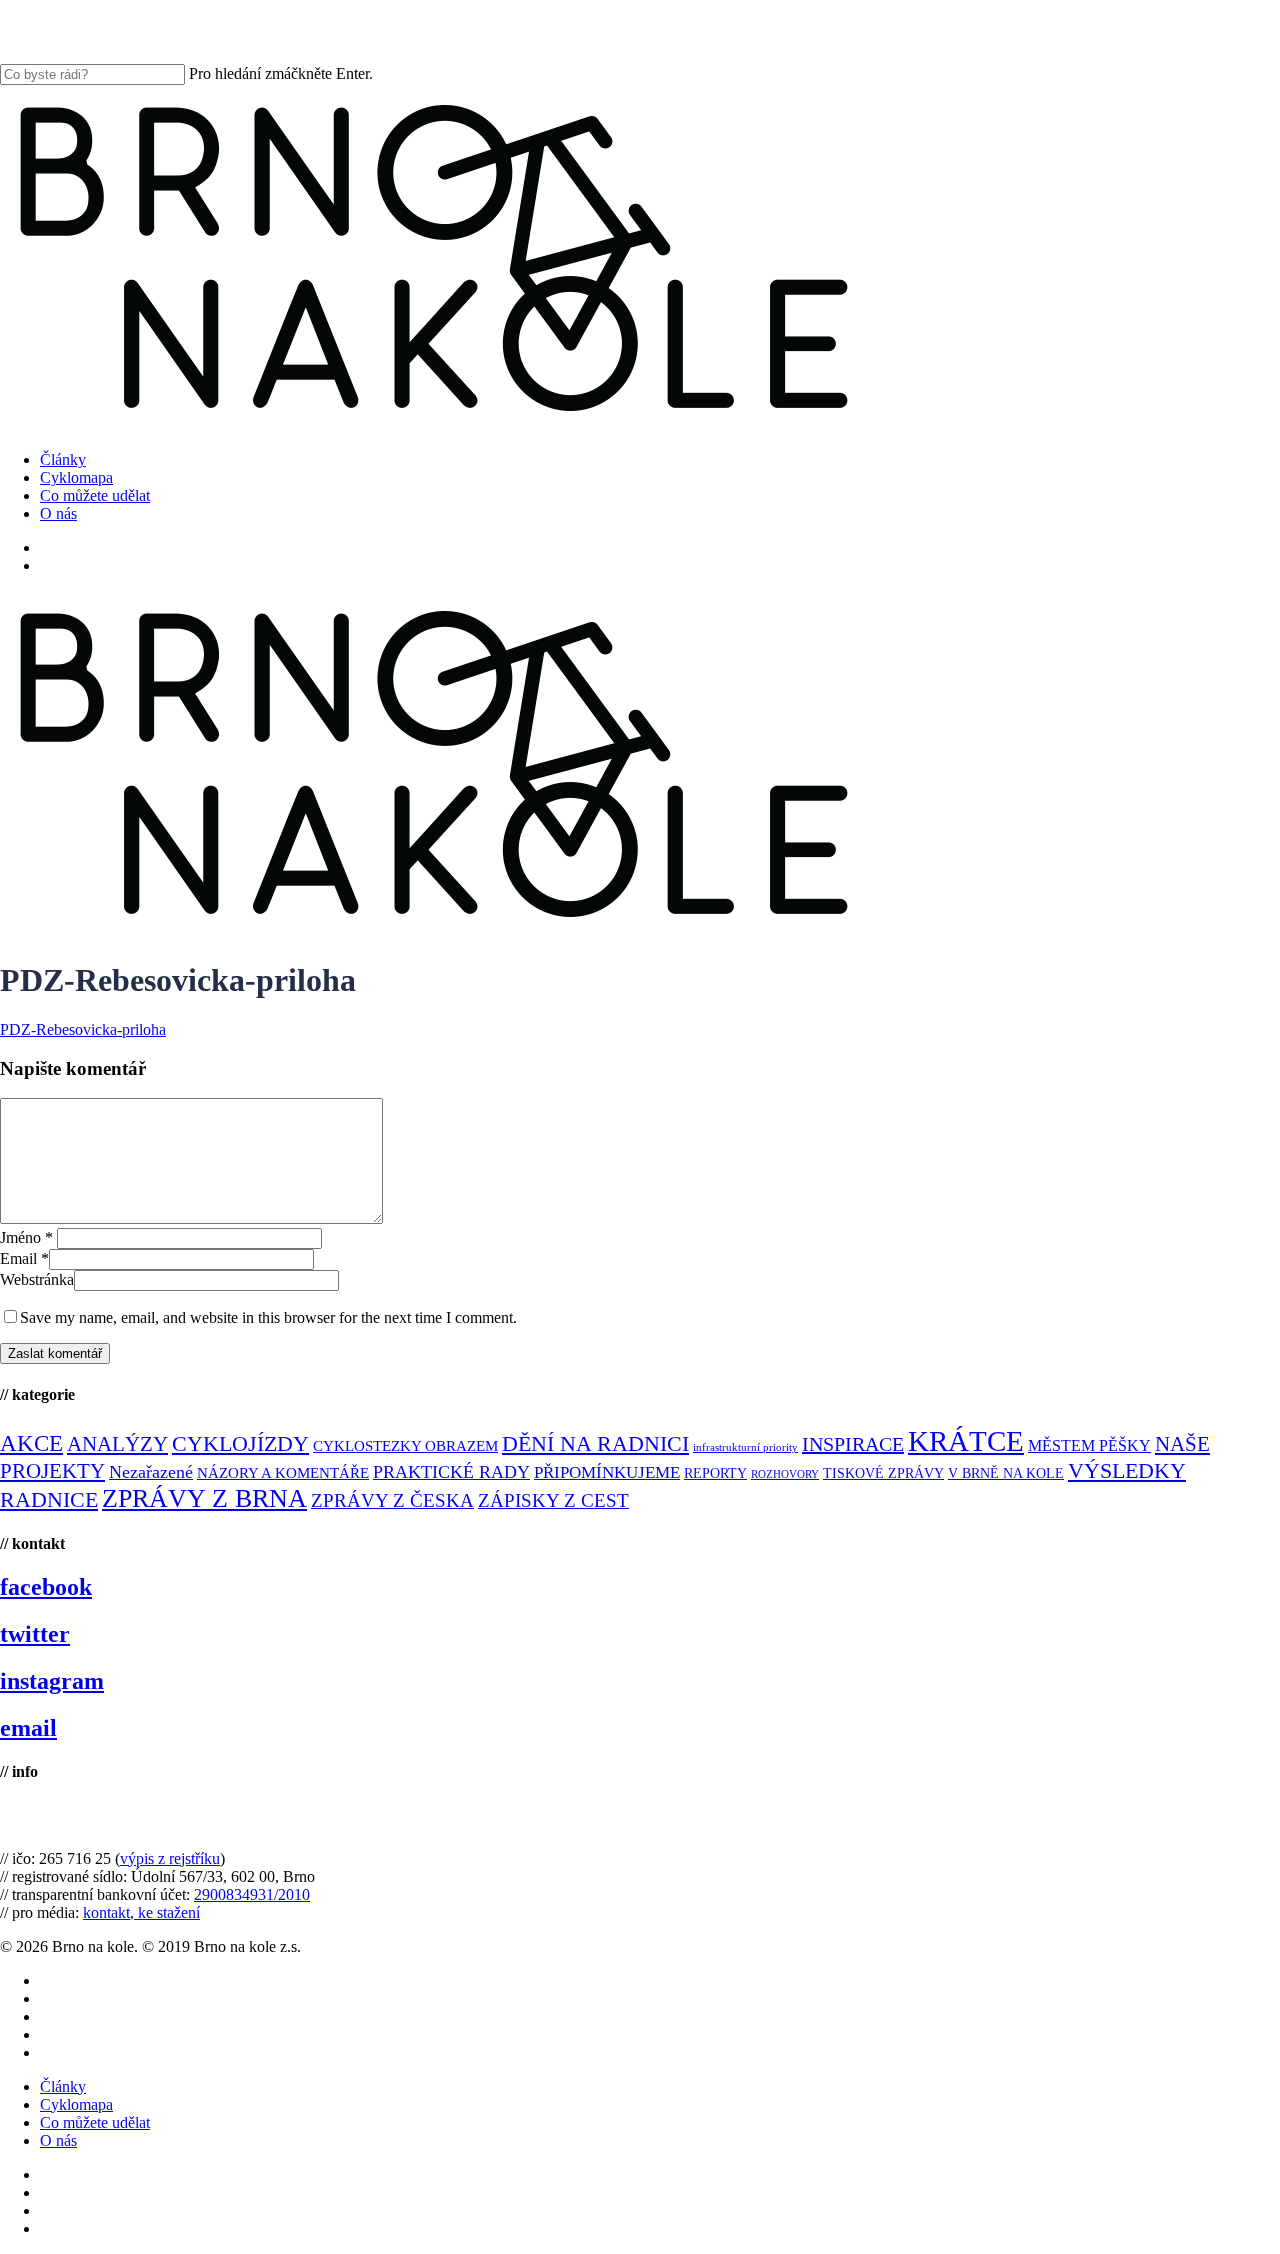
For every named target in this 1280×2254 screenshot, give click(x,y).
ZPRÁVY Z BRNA (204, 1498)
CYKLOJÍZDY (240, 1444)
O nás (58, 2140)
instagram (52, 1681)
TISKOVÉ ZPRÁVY (883, 1473)
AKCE (31, 1443)
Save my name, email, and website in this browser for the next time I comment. (268, 1317)
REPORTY (715, 1473)
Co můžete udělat (95, 2122)
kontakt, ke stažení (141, 1912)
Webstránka (37, 1279)
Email (24, 1258)
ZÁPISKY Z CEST (553, 1500)
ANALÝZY (117, 1444)
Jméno (26, 1237)
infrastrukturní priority (745, 1447)
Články (63, 2086)
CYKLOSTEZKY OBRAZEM (405, 1446)
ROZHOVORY (785, 1474)
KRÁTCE (966, 1441)
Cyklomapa (76, 2104)
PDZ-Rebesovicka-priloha (83, 1029)
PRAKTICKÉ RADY (451, 1472)
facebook (46, 1587)
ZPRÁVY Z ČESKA (392, 1500)
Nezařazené (151, 1472)
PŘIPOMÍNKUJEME (607, 1472)
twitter (35, 1634)
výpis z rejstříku (170, 1858)
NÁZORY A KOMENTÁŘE (283, 1473)
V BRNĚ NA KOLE (1006, 1473)
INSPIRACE (853, 1444)
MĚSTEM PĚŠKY (1089, 1445)
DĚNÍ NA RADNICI (595, 1443)
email (28, 1728)
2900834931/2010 (252, 1894)
